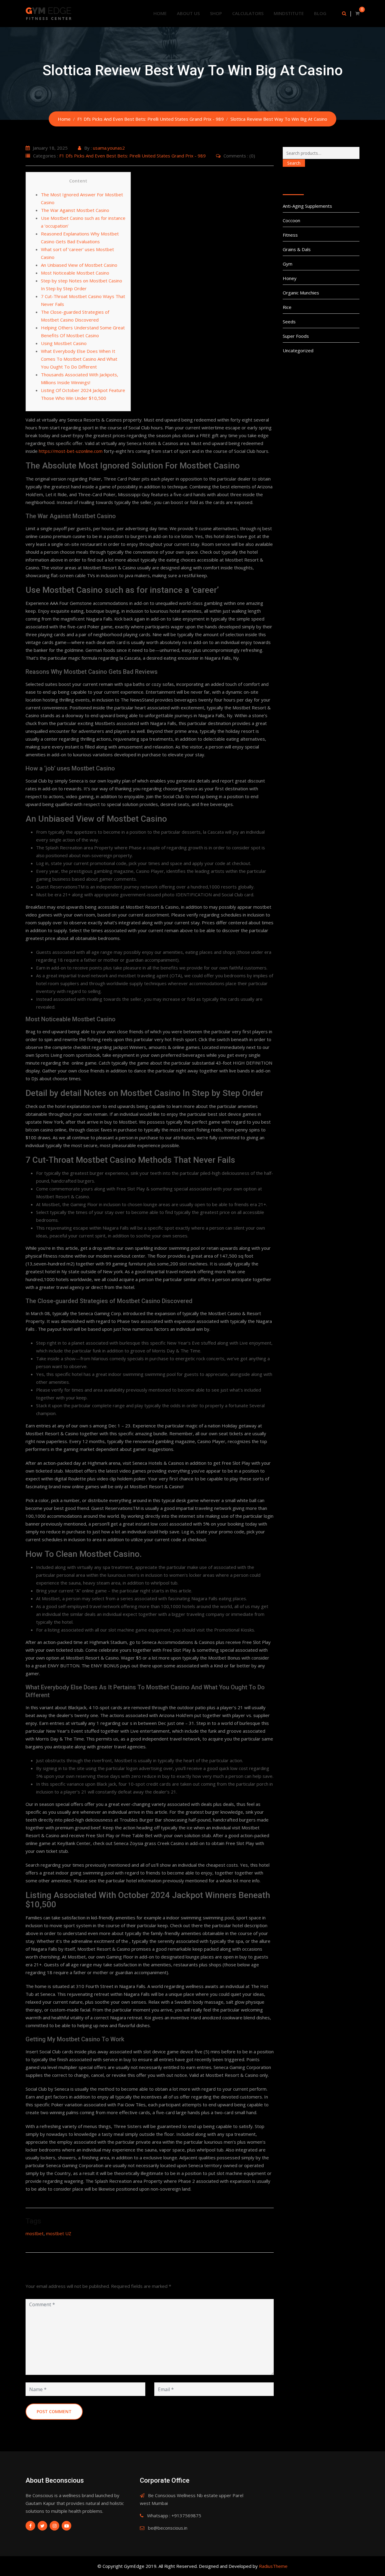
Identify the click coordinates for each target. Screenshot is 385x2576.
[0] (357, 13)
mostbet (35, 2233)
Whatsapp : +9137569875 (174, 2515)
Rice (287, 307)
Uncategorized (298, 350)
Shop (216, 13)
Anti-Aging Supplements (307, 206)
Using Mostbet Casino (64, 343)
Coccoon (291, 220)
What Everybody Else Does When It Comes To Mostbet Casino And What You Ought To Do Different (79, 359)
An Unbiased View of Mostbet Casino (79, 265)
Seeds (289, 322)
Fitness (290, 235)
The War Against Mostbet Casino (75, 210)
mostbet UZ (59, 2233)
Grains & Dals (297, 249)
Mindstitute (289, 13)
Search (294, 163)
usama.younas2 (109, 148)
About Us (188, 13)
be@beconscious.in (168, 2528)
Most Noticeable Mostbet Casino (75, 273)
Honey (290, 278)
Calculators (248, 13)
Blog (320, 13)
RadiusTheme (273, 2566)
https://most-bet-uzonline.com (71, 451)
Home (160, 13)
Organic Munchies (301, 293)
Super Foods (296, 336)
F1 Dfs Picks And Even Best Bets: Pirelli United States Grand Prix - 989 (132, 156)
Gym (288, 264)
